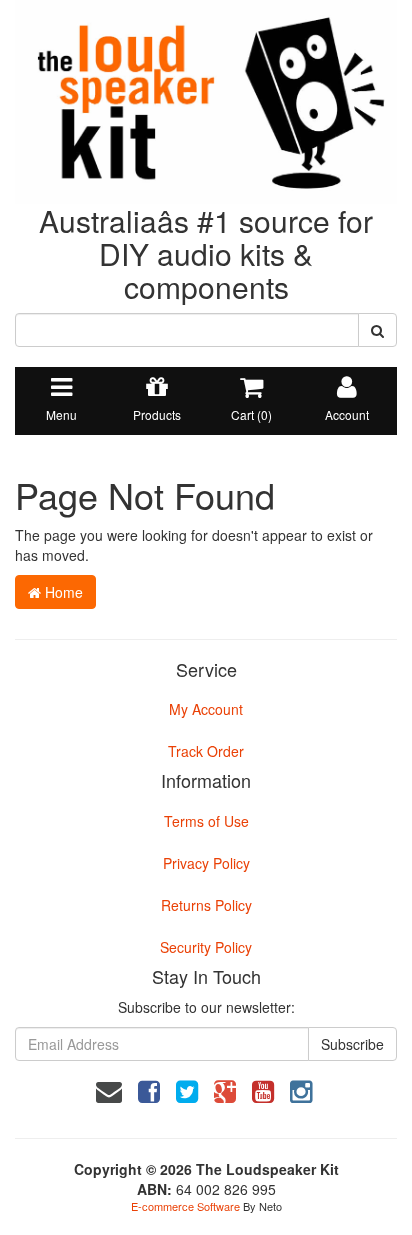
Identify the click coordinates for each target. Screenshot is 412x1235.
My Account (206, 709)
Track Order (206, 751)
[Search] (377, 330)
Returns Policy (206, 905)
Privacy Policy (206, 863)
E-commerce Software (185, 1206)
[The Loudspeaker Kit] (206, 100)
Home (62, 592)
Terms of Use (206, 821)
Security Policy (206, 947)
